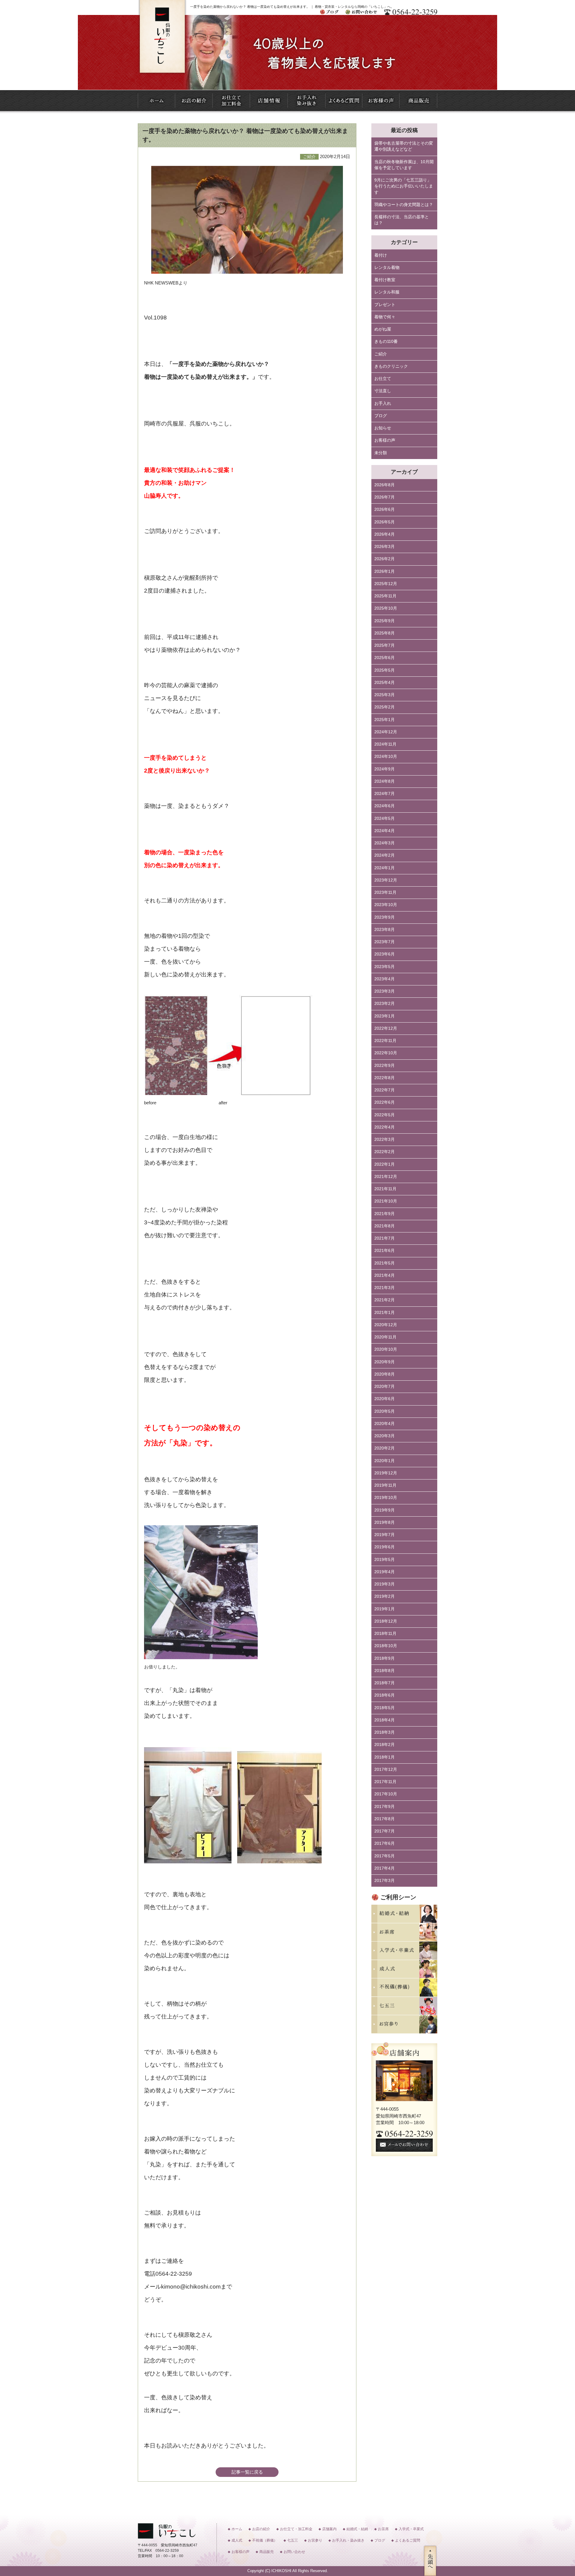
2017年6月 (385, 1843)
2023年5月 (385, 967)
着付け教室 (385, 280)
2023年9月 (385, 917)
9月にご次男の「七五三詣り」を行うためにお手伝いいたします (404, 186)
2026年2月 (385, 559)
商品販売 (267, 2552)
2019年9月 (385, 1510)
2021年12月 (386, 1177)
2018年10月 (386, 1646)
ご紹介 (381, 354)
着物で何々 (385, 317)
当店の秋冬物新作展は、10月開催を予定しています (404, 165)
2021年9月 (385, 1214)
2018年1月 (385, 1757)
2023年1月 (385, 1016)
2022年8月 (385, 1078)
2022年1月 (385, 1164)
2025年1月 (385, 720)
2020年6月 (385, 1399)
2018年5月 (385, 1708)
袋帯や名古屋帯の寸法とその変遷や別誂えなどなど (404, 146)
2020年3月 (385, 1436)
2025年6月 (385, 658)
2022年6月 (385, 1102)
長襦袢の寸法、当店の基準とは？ (402, 220)
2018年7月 (385, 1683)
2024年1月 (385, 868)
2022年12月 (386, 1028)
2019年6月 (385, 1547)
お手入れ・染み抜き (348, 2540)
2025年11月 (385, 596)
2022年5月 (385, 1115)
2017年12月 (386, 1769)
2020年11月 (385, 1337)
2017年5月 (385, 1856)
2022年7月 (385, 1090)
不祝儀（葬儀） (265, 2540)
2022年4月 (385, 1127)
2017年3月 (385, 1881)
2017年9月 (385, 1807)
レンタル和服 (387, 292)
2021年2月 (385, 1300)
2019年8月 (385, 1522)
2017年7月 (385, 1831)
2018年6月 (385, 1695)
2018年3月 (385, 1732)
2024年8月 (385, 781)
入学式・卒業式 (411, 2529)
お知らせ (383, 428)
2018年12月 (386, 1621)
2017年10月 (386, 1794)
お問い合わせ (294, 2552)
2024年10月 (386, 757)
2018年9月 (385, 1658)
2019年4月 (385, 1572)
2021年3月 (385, 1288)
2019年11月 (385, 1485)
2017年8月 (385, 1819)
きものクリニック (391, 366)
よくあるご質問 (408, 2540)
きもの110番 (386, 342)
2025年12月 (386, 584)
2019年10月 (386, 1498)
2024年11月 (385, 744)
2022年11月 (385, 1041)
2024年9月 (385, 769)
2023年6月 (385, 954)
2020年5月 (385, 1411)
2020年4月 (385, 1424)
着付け (381, 255)
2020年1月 (385, 1461)
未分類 (381, 453)
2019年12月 (386, 1473)
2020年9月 (385, 1362)
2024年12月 (386, 732)
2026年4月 (385, 534)
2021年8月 (385, 1226)
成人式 (237, 2540)
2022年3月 (385, 1139)
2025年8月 (385, 633)
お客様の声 (385, 440)
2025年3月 (385, 695)
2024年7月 (385, 794)
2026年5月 (385, 522)
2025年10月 (386, 608)
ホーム (237, 2529)
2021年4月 (385, 1275)
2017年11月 (385, 1782)
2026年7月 (385, 497)
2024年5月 (385, 818)
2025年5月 (385, 670)
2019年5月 (385, 1560)
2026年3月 (385, 547)
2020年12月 (386, 1325)
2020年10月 (386, 1349)
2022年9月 (385, 1066)
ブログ (381, 416)
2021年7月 (385, 1238)
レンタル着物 (387, 268)
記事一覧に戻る (247, 2472)
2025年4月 (385, 683)
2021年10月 (386, 1201)
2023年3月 (385, 991)
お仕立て (383, 379)
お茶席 (383, 2529)
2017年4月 (385, 1868)
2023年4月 (385, 979)
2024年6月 (385, 806)
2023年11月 (385, 892)
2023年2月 (385, 1004)
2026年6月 (385, 509)
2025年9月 (385, 621)
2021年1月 (385, 1313)
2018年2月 (385, 1745)
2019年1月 (385, 1609)
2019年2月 (385, 1596)
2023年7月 (385, 942)
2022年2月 (385, 1152)
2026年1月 (385, 571)
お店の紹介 (261, 2529)
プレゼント (385, 305)
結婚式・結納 (357, 2529)
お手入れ (383, 403)
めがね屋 (383, 329)
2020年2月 (385, 1448)
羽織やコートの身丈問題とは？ (404, 205)
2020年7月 (385, 1387)
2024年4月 (385, 831)
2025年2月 (385, 707)
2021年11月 (385, 1189)
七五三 (293, 2540)
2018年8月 (385, 1671)
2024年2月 (385, 855)
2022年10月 (386, 1053)
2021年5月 (385, 1263)
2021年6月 (385, 1251)
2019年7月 (385, 1535)
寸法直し (383, 391)
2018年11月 (385, 1634)
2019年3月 (385, 1584)
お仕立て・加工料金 (296, 2529)
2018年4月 (385, 1720)
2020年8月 (385, 1374)
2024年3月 (385, 843)
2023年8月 (385, 930)
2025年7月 (385, 645)
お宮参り (315, 2540)
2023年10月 (386, 905)
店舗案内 (329, 2529)
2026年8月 (385, 485)
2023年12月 (386, 880)
